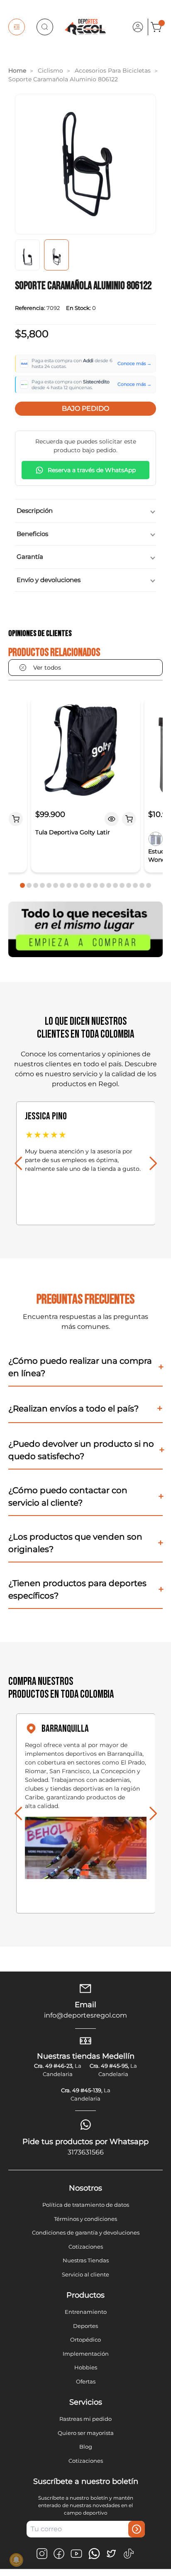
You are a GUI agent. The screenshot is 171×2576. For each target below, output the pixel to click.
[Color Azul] (155, 839)
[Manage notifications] (16, 2560)
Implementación (86, 2354)
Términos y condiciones (85, 2219)
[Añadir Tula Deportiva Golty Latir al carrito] (129, 819)
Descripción (35, 511)
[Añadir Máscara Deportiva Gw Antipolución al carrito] (16, 819)
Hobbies (86, 2367)
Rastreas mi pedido (85, 2419)
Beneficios (32, 534)
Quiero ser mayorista (86, 2433)
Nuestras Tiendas (86, 2260)
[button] (22, 885)
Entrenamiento (86, 2312)
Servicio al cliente (85, 2274)
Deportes (85, 2326)
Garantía (30, 557)
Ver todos (47, 668)
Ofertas (86, 2381)
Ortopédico (85, 2340)
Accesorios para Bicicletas (113, 71)
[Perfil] (138, 27)
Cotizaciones (86, 2247)
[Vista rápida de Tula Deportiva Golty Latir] (111, 819)
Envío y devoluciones (49, 580)
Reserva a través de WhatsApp (92, 470)
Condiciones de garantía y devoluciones (86, 2232)
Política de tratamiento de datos (86, 2205)
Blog (86, 2447)
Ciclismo (50, 71)
